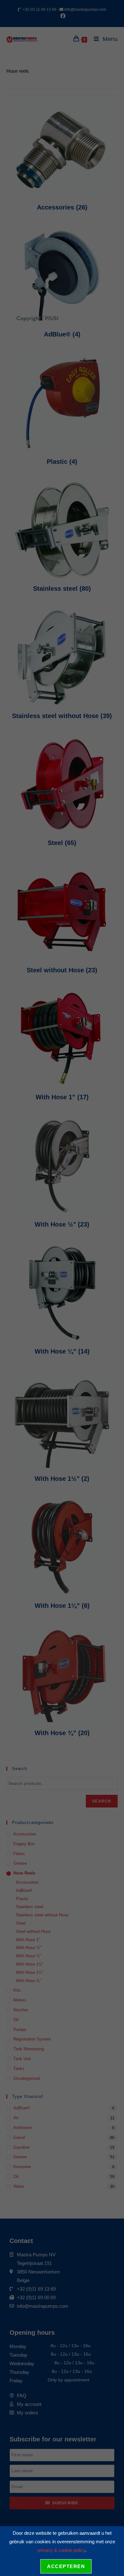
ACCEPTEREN (66, 2566)
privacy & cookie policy (61, 2550)
